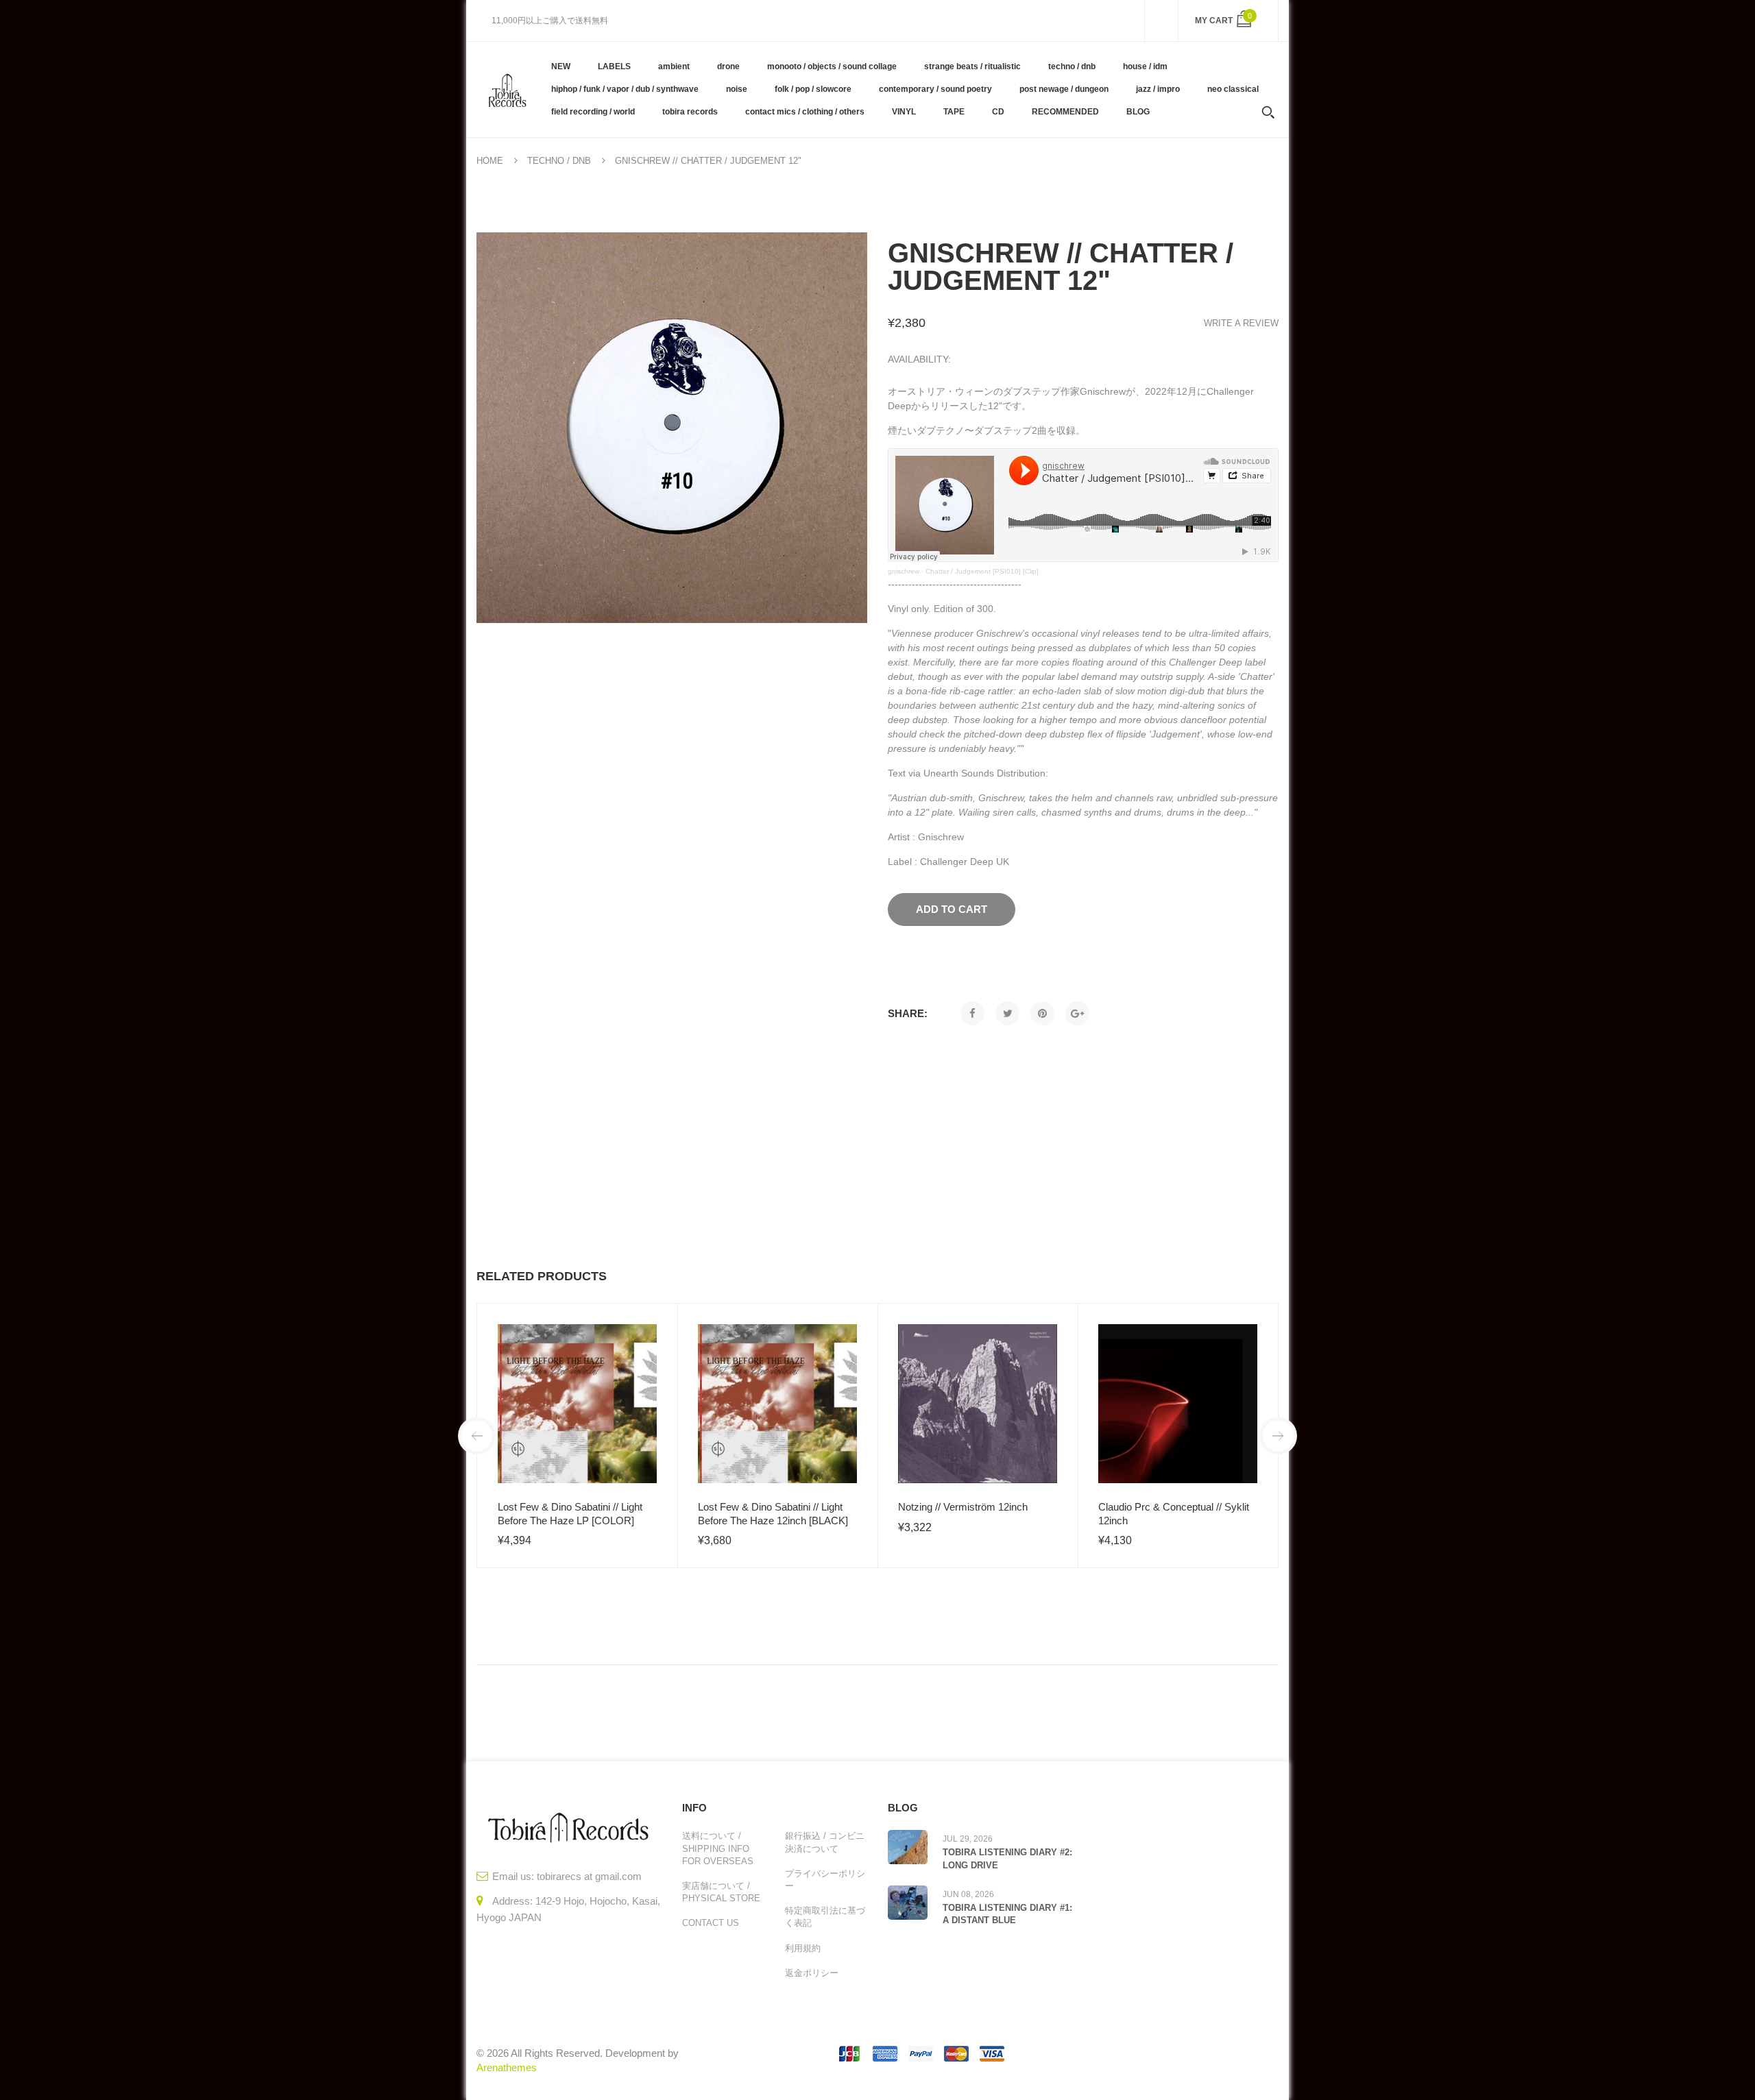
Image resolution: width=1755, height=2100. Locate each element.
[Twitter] (1007, 1013)
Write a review (1241, 323)
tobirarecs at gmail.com (589, 1876)
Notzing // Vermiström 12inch (963, 1507)
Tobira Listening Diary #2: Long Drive (1007, 1858)
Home (490, 161)
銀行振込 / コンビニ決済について (825, 1842)
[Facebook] (972, 1013)
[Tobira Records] (507, 89)
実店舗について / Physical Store (721, 1892)
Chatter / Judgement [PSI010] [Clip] (982, 571)
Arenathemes (507, 2067)
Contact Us (711, 1923)
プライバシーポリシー (825, 1880)
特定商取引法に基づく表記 (825, 1917)
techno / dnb (559, 161)
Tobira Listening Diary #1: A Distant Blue (1007, 1914)
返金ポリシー (812, 1973)
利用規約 (803, 1948)
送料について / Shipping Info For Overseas (718, 1848)
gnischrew (904, 571)
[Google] (1077, 1013)
